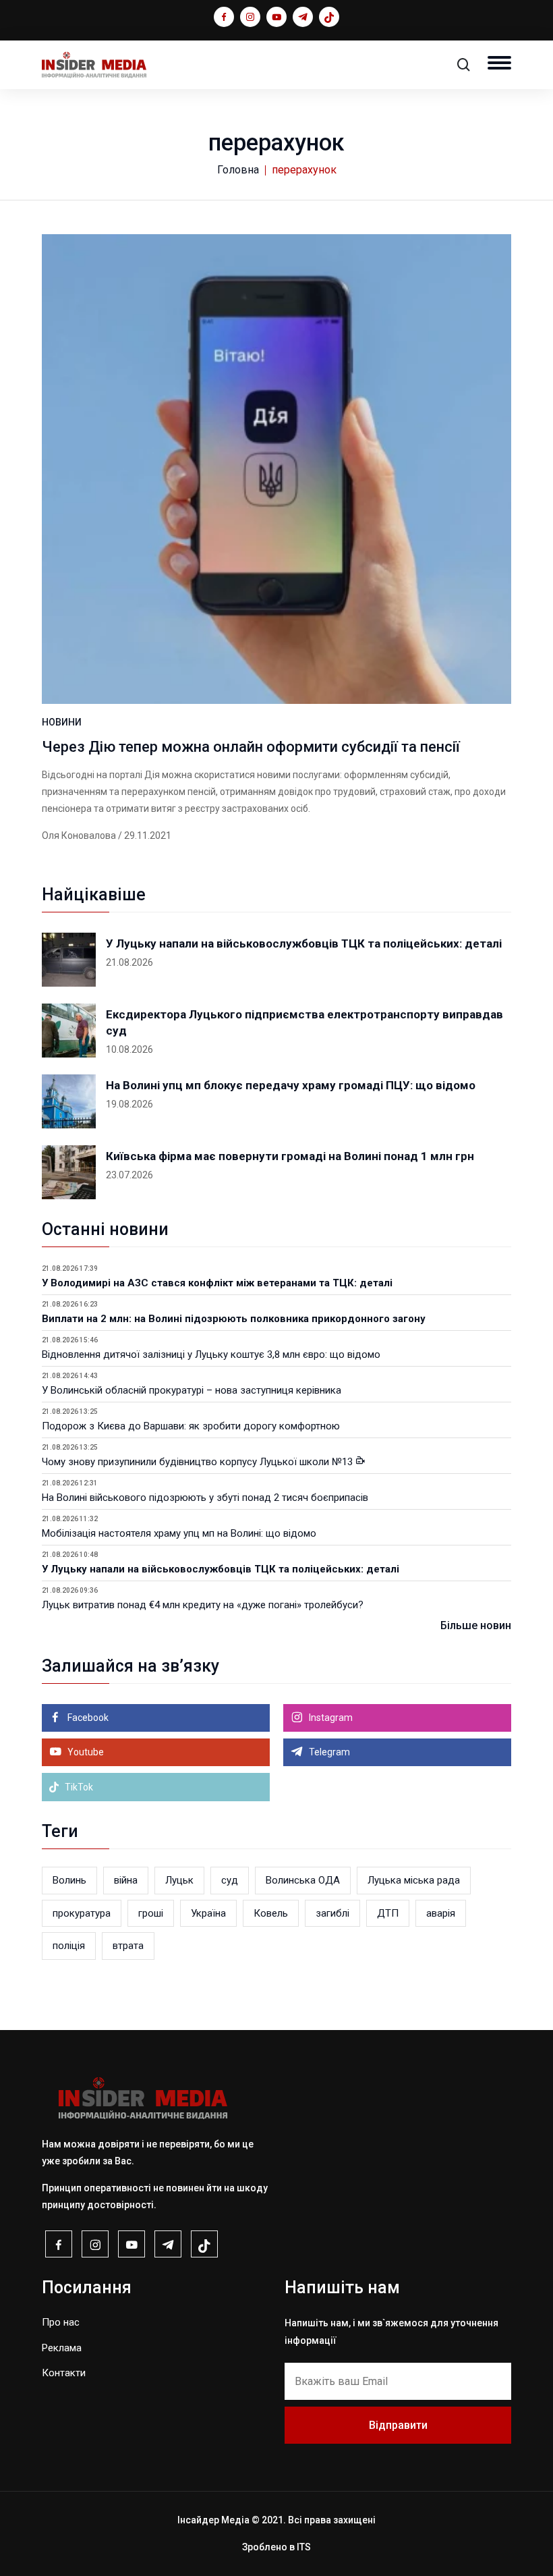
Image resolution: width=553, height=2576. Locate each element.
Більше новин (476, 1625)
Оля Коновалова (79, 835)
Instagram (330, 1718)
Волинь (69, 1880)
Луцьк (179, 1880)
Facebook (87, 1718)
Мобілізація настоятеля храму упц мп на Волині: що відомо (179, 1533)
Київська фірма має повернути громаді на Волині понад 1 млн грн (290, 1156)
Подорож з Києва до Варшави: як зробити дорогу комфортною (191, 1426)
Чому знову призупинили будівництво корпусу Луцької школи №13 (199, 1462)
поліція (69, 1946)
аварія (441, 1913)
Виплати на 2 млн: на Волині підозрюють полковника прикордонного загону (234, 1319)
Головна (238, 170)
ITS (304, 2547)
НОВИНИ (62, 722)
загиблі (332, 1913)
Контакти (64, 2373)
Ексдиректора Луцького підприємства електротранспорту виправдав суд (304, 1022)
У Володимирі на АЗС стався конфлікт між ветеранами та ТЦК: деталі (217, 1283)
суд (230, 1880)
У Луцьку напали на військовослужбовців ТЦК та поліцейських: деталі (304, 943)
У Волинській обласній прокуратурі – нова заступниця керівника (192, 1390)
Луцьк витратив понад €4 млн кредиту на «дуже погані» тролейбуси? (203, 1605)
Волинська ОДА (303, 1880)
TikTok (78, 1787)
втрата (128, 1946)
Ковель (271, 1913)
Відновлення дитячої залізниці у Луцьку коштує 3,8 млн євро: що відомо (211, 1354)
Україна (208, 1913)
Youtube (85, 1752)
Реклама (62, 2348)
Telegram (328, 1752)
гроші (151, 1913)
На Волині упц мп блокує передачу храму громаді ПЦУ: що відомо (291, 1085)
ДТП (388, 1913)
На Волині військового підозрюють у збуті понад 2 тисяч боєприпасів (205, 1498)
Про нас (61, 2322)
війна (126, 1880)
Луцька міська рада (414, 1880)
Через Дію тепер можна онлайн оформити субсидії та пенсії (251, 747)
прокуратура (82, 1913)
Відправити (398, 2425)
